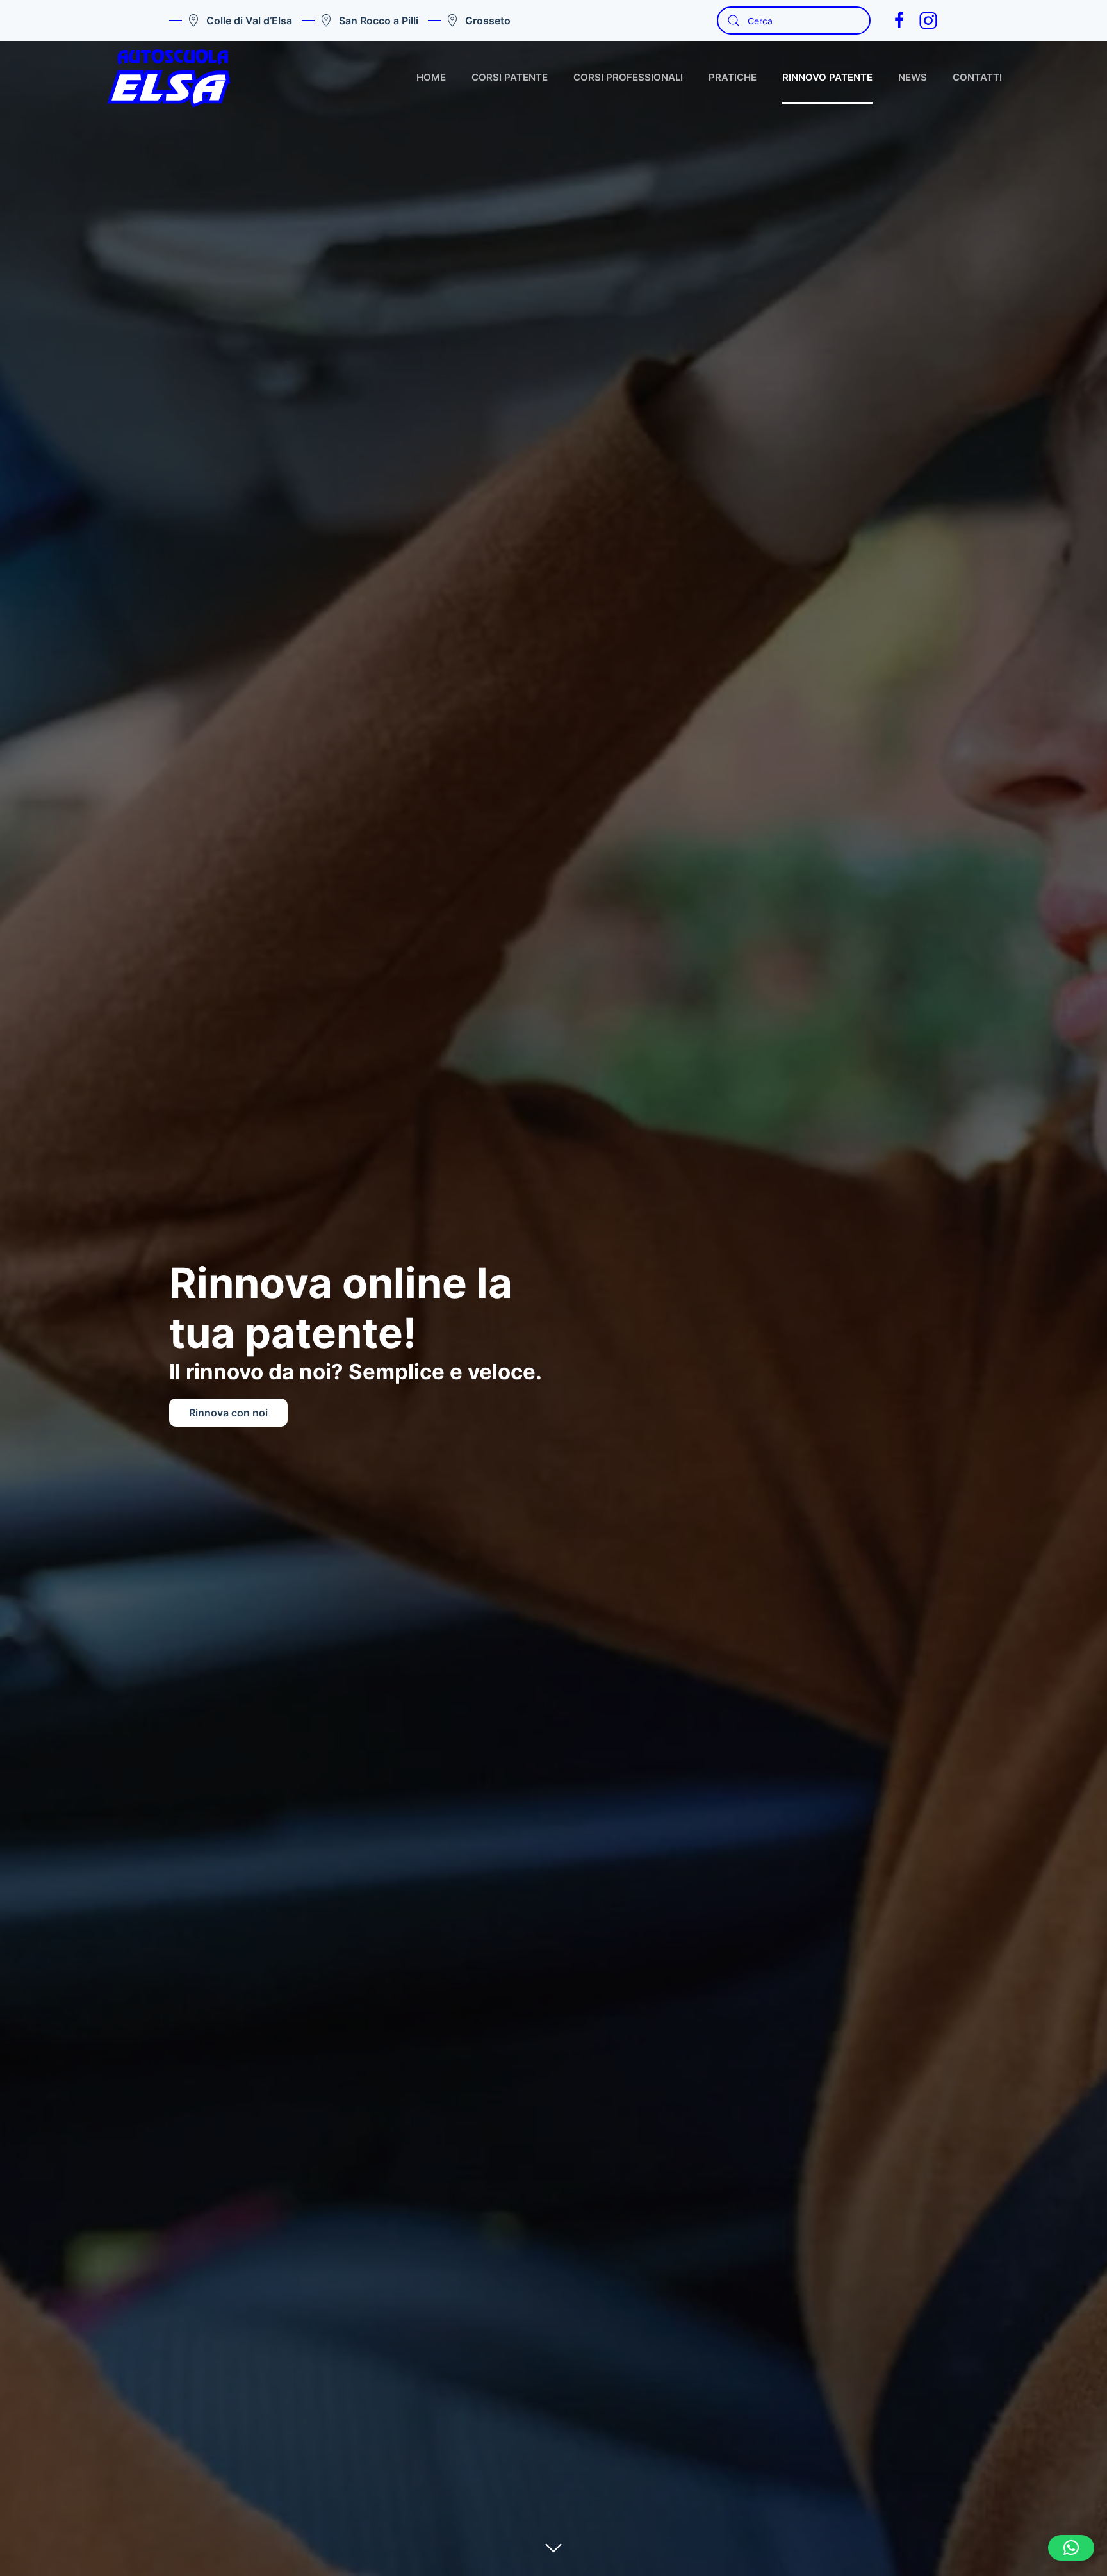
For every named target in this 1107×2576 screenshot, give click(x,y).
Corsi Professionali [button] (628, 77)
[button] (1071, 2548)
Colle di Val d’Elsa (249, 21)
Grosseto (488, 21)
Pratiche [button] (733, 77)
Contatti (977, 77)
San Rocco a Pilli (379, 21)
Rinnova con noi (228, 1413)
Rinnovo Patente (827, 77)
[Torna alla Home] (169, 78)
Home (431, 77)
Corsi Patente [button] (510, 77)
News (913, 77)
